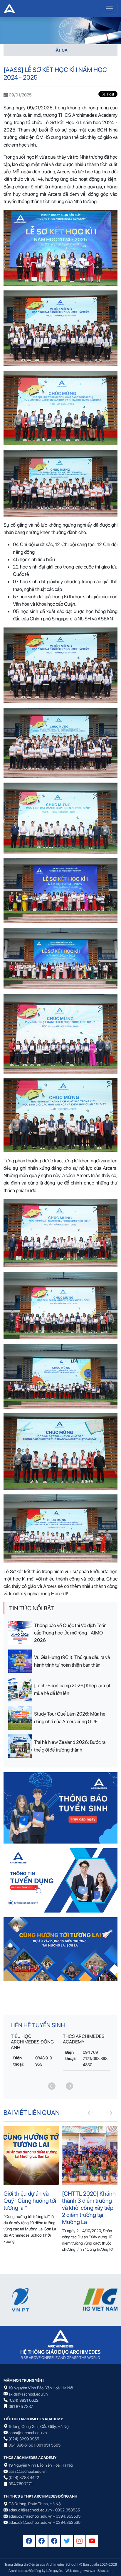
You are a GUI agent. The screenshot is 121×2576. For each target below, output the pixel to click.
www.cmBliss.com (98, 2571)
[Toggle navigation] (109, 9)
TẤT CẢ (61, 50)
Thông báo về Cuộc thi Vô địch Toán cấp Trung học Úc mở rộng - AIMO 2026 (70, 1633)
